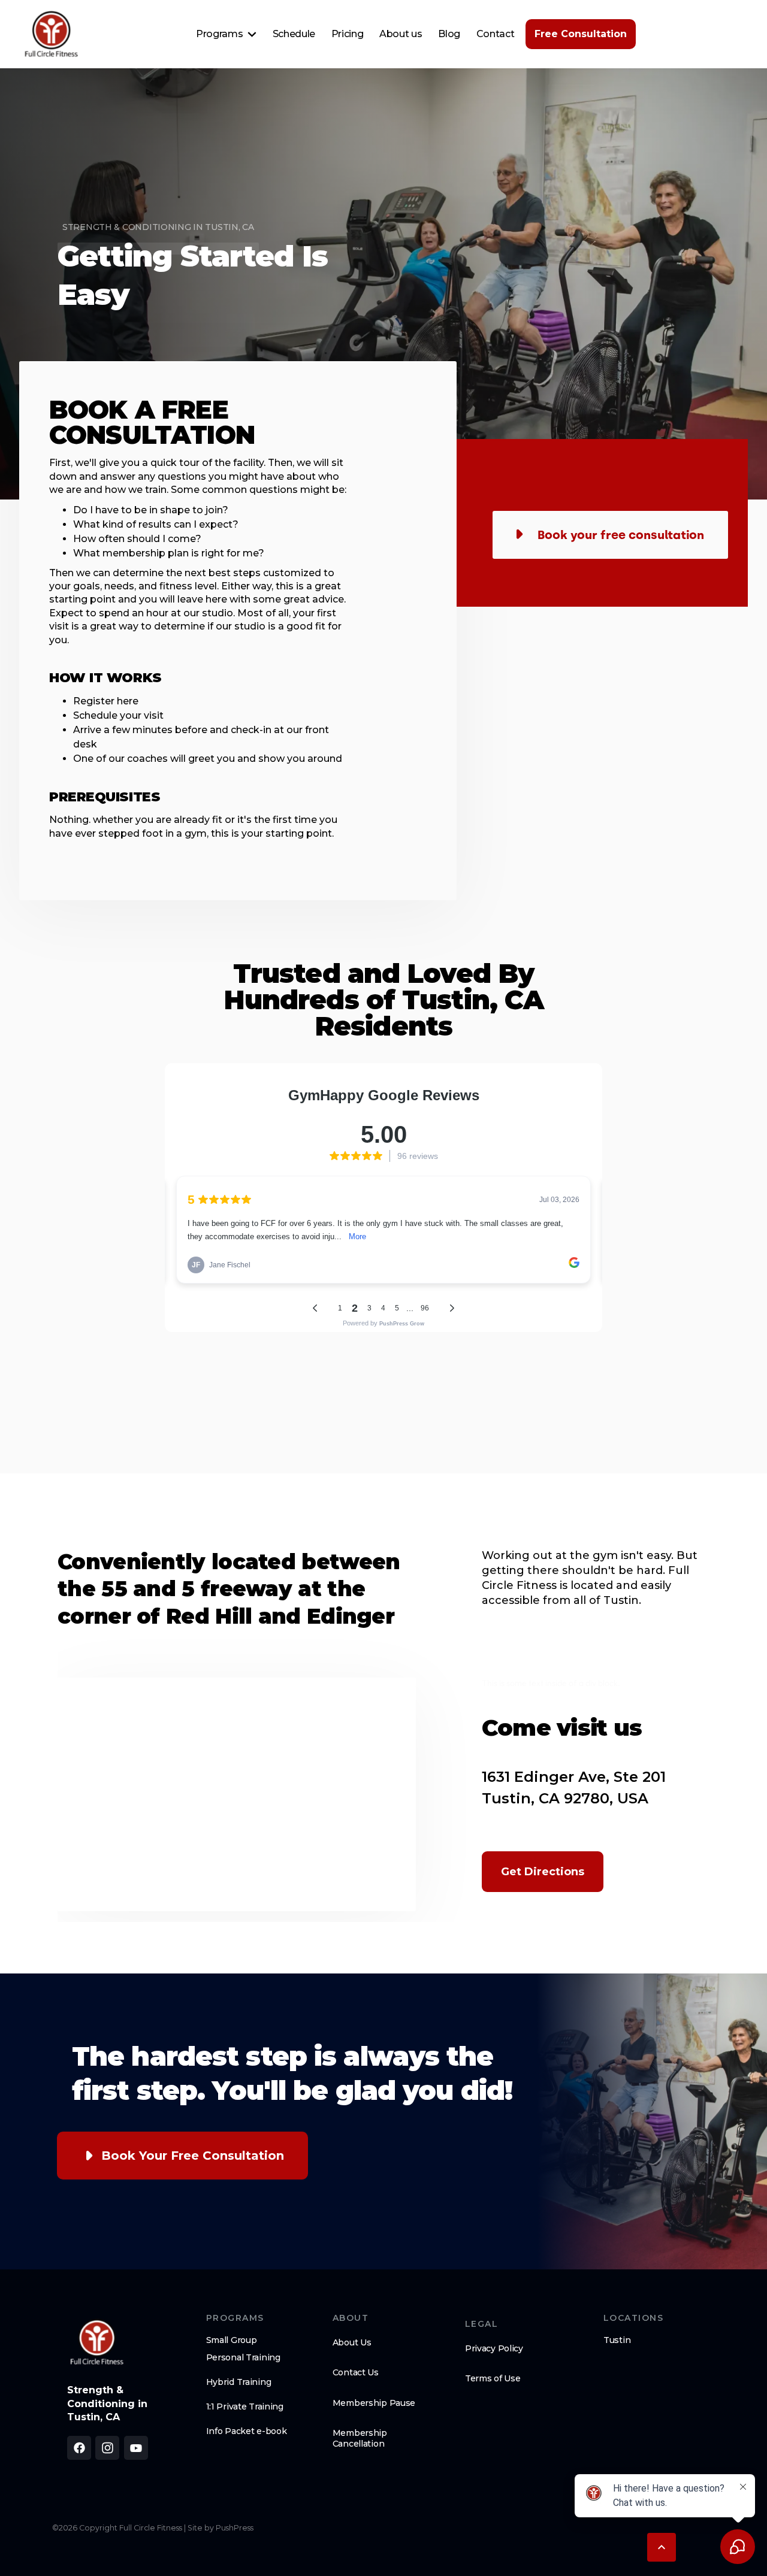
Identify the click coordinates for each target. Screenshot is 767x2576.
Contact (496, 34)
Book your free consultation (193, 2156)
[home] (52, 34)
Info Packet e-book (247, 2431)
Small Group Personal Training (243, 2349)
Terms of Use (493, 2378)
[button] (226, 34)
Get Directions (543, 1872)
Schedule (294, 34)
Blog (449, 34)
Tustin (617, 2340)
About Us (352, 2342)
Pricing (348, 34)
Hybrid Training (239, 2382)
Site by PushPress (221, 2528)
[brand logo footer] (97, 2342)
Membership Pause (374, 2403)
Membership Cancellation (360, 2438)
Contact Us (356, 2372)
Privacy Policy (494, 2348)
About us (401, 34)
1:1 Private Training (245, 2407)
